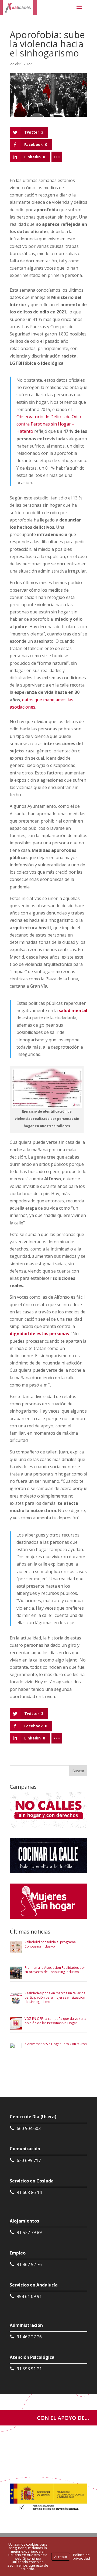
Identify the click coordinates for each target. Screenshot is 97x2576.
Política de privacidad (81, 2557)
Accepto (61, 2557)
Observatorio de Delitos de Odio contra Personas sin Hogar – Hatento (49, 424)
